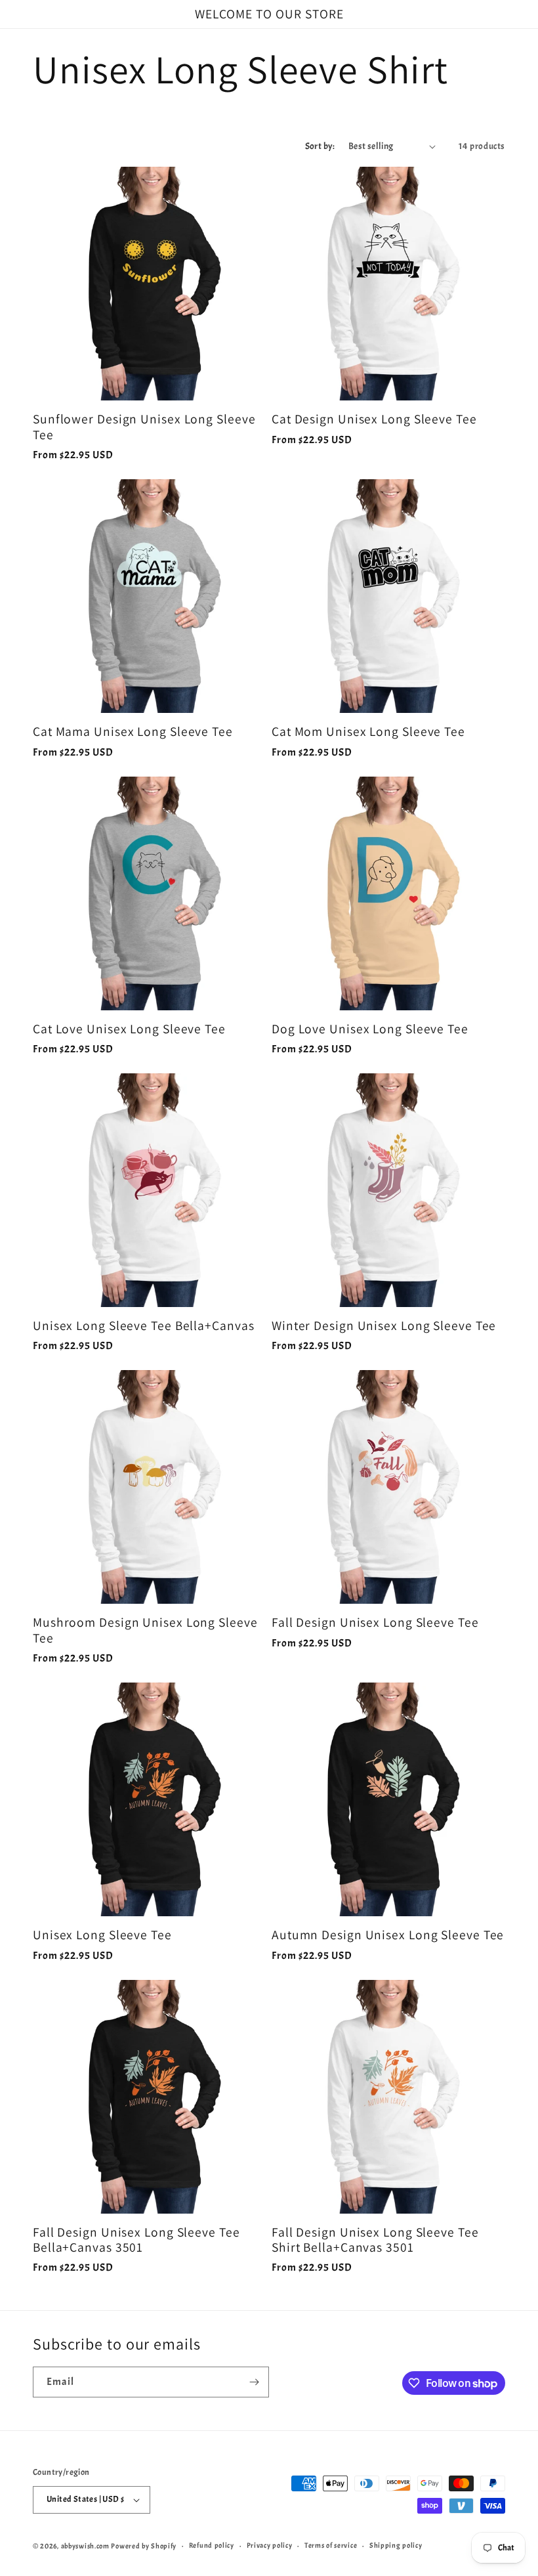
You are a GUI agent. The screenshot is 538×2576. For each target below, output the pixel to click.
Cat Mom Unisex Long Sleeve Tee (368, 732)
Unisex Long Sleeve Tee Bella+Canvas (144, 1326)
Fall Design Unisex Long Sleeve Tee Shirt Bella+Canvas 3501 (375, 2240)
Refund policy (212, 2545)
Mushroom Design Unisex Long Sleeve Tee (145, 1630)
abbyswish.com (85, 2546)
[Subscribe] (254, 2382)
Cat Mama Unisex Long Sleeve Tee (133, 732)
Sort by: (320, 146)
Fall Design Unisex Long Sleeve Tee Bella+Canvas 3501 (136, 2240)
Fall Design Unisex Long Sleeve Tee (375, 1622)
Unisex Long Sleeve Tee (102, 1935)
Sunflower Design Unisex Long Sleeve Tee (144, 427)
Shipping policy (396, 2545)
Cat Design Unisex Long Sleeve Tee (374, 419)
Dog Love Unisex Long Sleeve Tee (370, 1029)
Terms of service (331, 2545)
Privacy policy (270, 2545)
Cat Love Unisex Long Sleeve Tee (129, 1029)
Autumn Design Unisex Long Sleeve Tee (388, 1935)
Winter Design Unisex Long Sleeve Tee (384, 1326)
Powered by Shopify (144, 2546)
